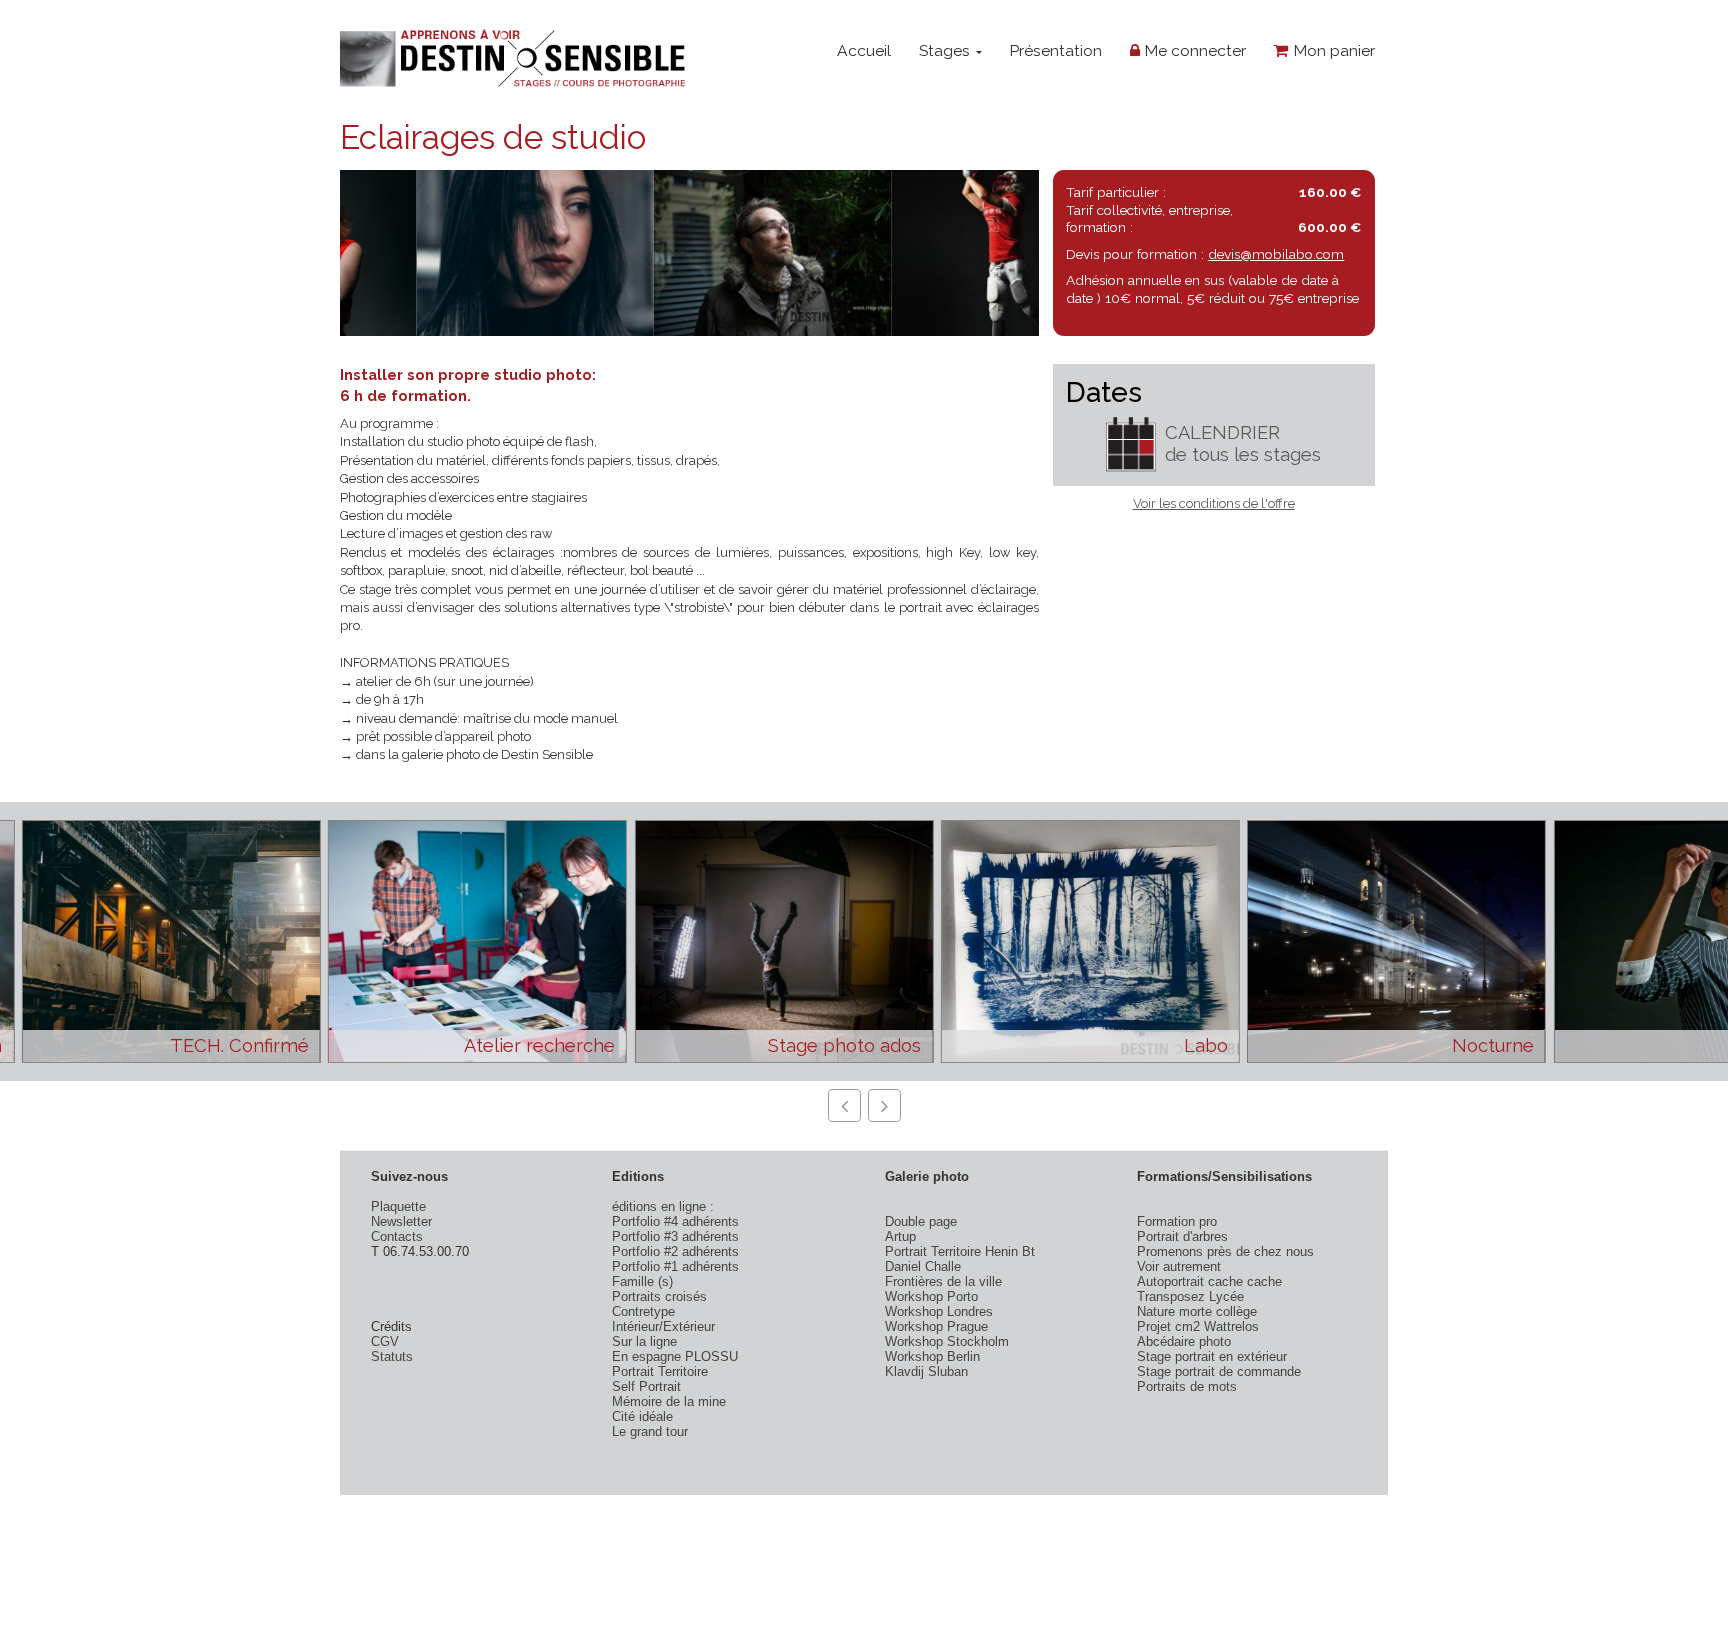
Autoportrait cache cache (1209, 1281)
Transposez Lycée (1190, 1296)
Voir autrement (1179, 1266)
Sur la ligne (644, 1341)
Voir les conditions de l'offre (1214, 503)
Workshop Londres (939, 1311)
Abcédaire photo (1184, 1341)
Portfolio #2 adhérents (675, 1251)
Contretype (643, 1311)
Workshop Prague (936, 1326)
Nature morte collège (1197, 1311)
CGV (385, 1341)
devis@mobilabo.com (1276, 254)
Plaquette (398, 1206)
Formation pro (1177, 1221)
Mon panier (1332, 50)
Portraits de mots (1187, 1386)
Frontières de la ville (943, 1281)
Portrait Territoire (660, 1371)
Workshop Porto (931, 1296)
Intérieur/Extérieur (663, 1326)
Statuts (392, 1356)
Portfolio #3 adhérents (675, 1236)
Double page (921, 1221)
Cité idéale (642, 1416)
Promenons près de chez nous (1225, 1251)
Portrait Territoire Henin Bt (960, 1251)
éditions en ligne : (663, 1206)
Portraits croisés (659, 1296)
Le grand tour (650, 1431)
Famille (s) (642, 1281)
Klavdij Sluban (926, 1371)
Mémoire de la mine (669, 1401)
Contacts (397, 1236)
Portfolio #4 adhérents (675, 1221)
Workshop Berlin (932, 1356)
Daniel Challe (923, 1266)
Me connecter (1193, 50)
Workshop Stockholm (947, 1341)
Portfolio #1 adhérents (675, 1266)
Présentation (1055, 50)
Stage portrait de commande (1219, 1371)
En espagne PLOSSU (675, 1356)
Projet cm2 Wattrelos (1198, 1326)
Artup (900, 1236)
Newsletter (401, 1221)
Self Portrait (646, 1386)
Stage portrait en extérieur (1212, 1356)
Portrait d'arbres (1182, 1236)
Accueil (864, 50)
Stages (946, 50)
